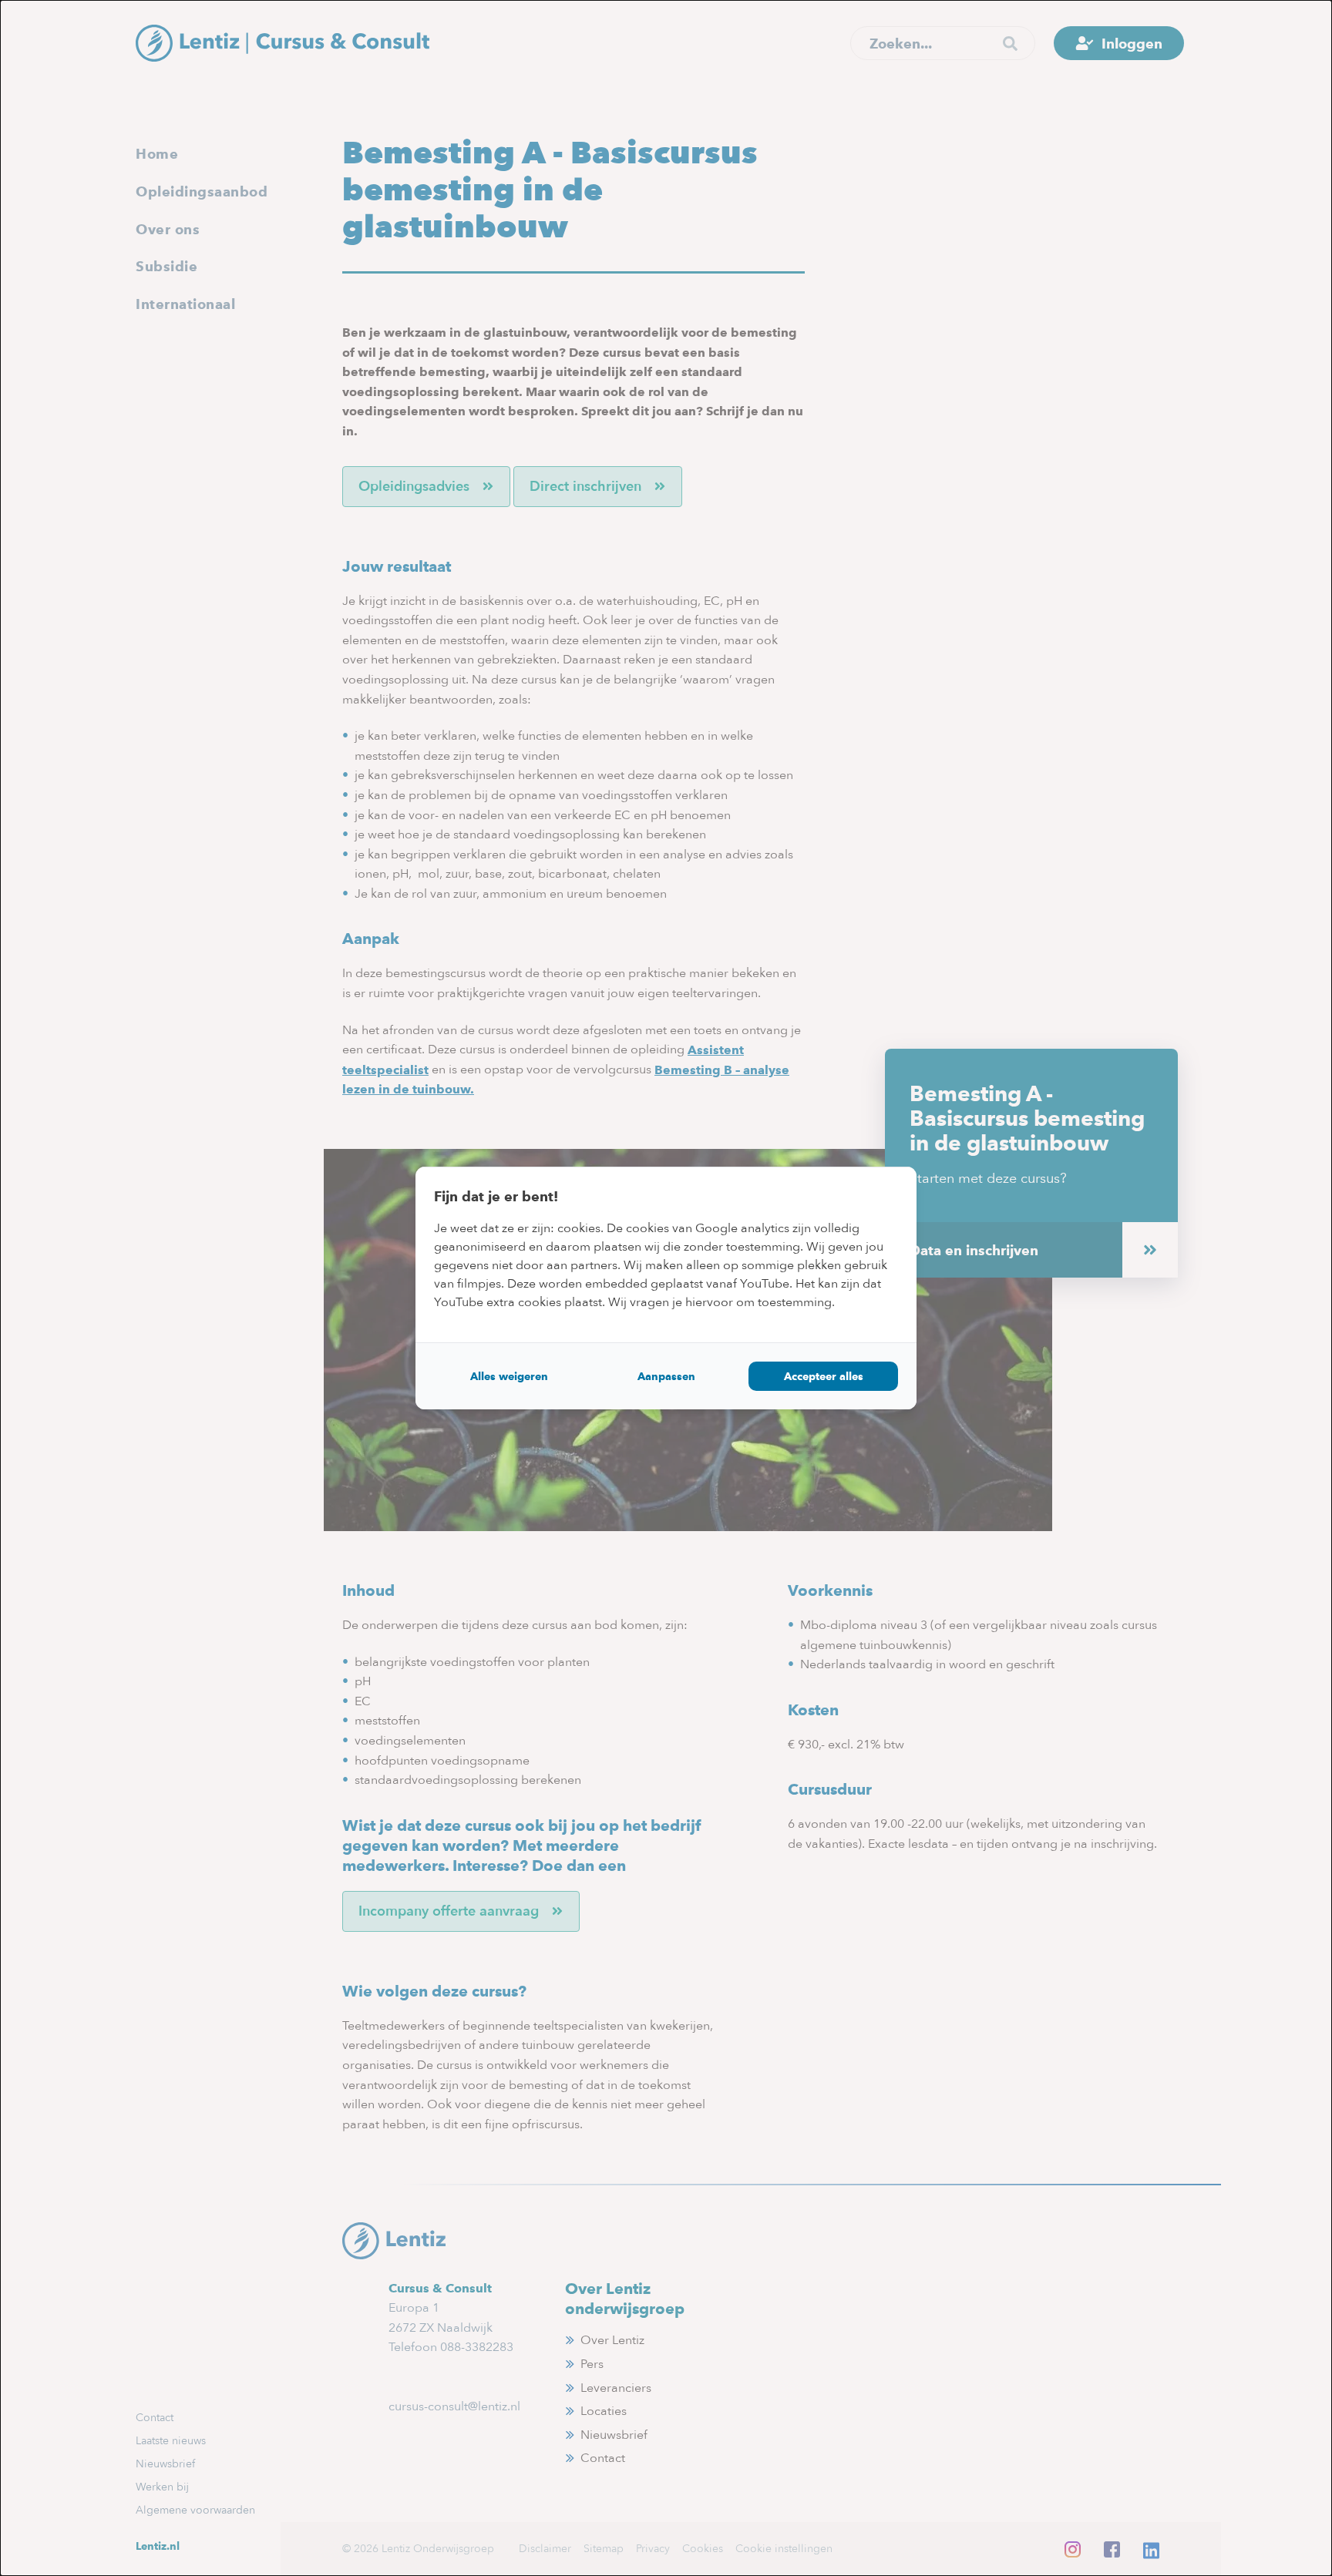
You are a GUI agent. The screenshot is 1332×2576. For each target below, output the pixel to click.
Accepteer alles (824, 1376)
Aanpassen (666, 1376)
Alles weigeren (509, 1376)
